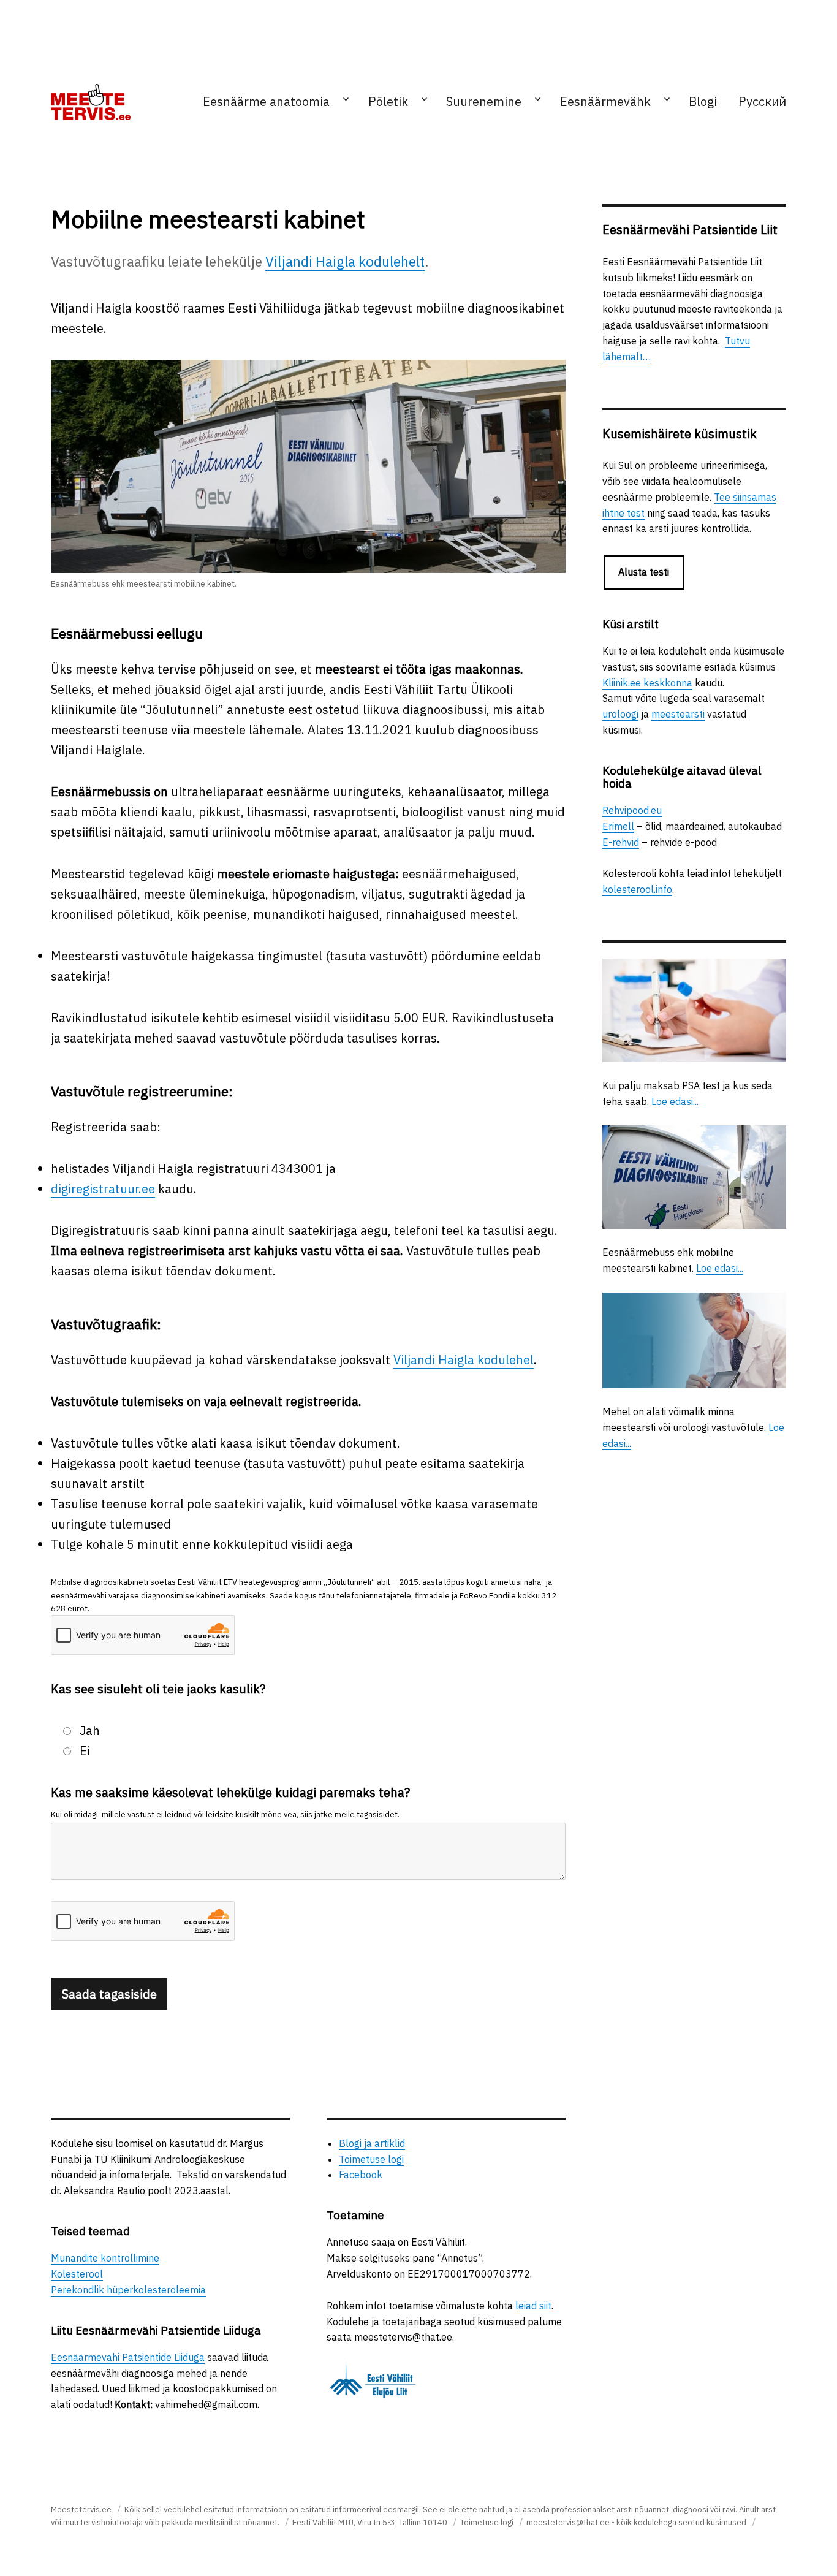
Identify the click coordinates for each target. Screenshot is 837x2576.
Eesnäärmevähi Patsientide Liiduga (128, 2357)
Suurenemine (484, 101)
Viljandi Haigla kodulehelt (345, 261)
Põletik (388, 101)
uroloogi (620, 714)
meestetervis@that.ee (568, 2522)
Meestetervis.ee (81, 2510)
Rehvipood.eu (632, 810)
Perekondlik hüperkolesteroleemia (128, 2290)
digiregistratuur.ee (103, 1189)
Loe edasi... (675, 1101)
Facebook (361, 2175)
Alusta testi (644, 572)
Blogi (703, 101)
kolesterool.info (637, 889)
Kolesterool (77, 2274)
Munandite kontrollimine (105, 2258)
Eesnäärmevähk (605, 101)
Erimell (618, 826)
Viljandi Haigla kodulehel (464, 1360)
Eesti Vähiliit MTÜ (323, 2522)
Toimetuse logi (371, 2159)
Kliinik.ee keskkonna (647, 683)
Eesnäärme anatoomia (266, 101)
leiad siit (533, 2306)
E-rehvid (621, 842)
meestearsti (678, 714)
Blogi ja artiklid (372, 2143)
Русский (762, 101)
